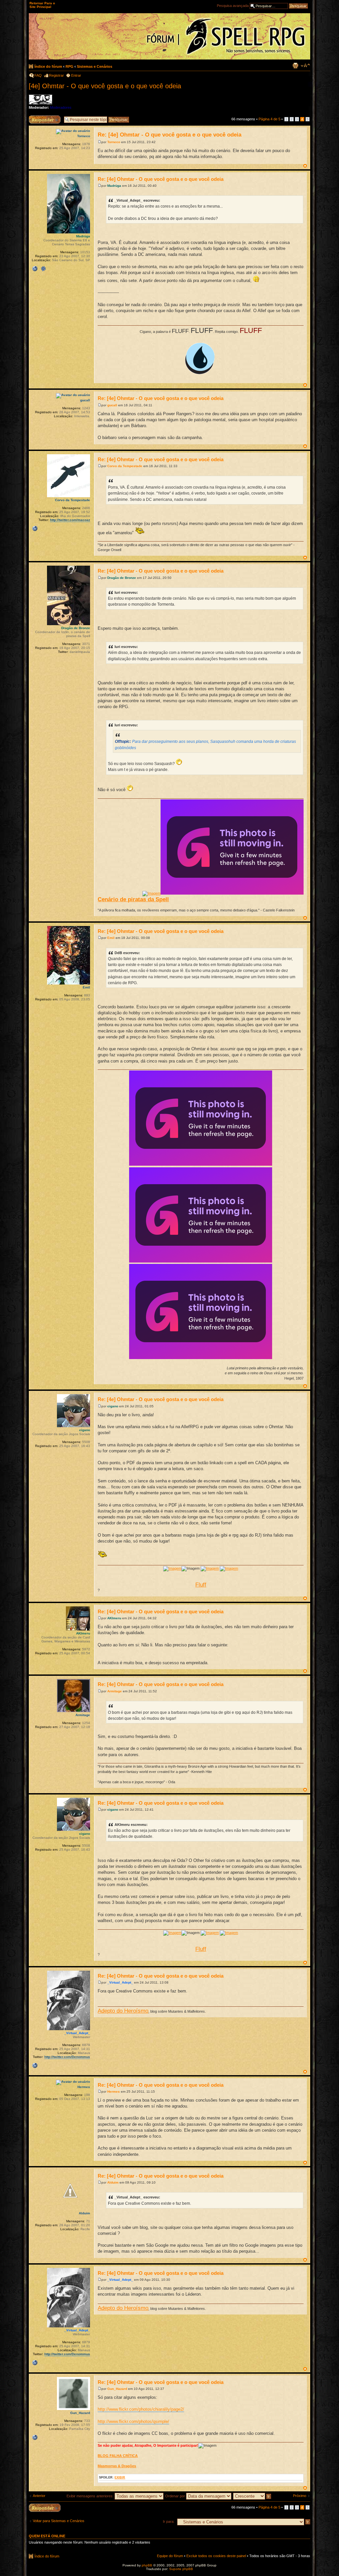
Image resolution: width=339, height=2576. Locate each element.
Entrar (76, 75)
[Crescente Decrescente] (252, 2496)
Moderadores (61, 107)
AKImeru (114, 1618)
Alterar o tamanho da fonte (305, 65)
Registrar (56, 75)
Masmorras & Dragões (117, 2466)
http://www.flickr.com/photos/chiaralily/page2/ (141, 2409)
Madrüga (114, 186)
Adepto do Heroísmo (123, 2011)
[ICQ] (43, 269)
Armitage (115, 1691)
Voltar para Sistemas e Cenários (59, 2521)
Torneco (114, 142)
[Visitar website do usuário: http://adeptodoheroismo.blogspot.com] (35, 2066)
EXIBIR (120, 2477)
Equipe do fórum (170, 2556)
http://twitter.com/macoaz (70, 520)
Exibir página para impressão (295, 65)
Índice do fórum (48, 66)
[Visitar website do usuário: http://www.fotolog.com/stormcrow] (35, 529)
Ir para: (169, 2521)
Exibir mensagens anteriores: (91, 2496)
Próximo (300, 2496)
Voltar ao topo (305, 166)
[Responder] (45, 2508)
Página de (269, 119)
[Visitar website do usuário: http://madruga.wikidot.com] (35, 269)
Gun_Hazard (117, 2389)
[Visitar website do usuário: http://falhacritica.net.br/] (35, 2437)
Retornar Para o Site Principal (42, 5)
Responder (38, 117)
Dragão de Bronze (122, 578)
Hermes (114, 2092)
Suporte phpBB (181, 2569)
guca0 (112, 405)
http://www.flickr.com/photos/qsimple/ (133, 2421)
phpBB (147, 2565)
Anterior (39, 2496)
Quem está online (47, 2536)
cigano (113, 1406)
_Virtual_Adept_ (120, 1982)
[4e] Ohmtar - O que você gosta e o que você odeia (105, 86)
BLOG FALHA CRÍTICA (118, 2456)
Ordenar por (176, 2496)
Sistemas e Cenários (95, 66)
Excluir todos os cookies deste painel (216, 2556)
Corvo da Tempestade (125, 466)
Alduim (113, 2182)
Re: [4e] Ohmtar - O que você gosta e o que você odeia (169, 135)
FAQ (38, 75)
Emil (111, 938)
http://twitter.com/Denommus (67, 2057)
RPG (70, 66)
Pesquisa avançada (233, 6)
